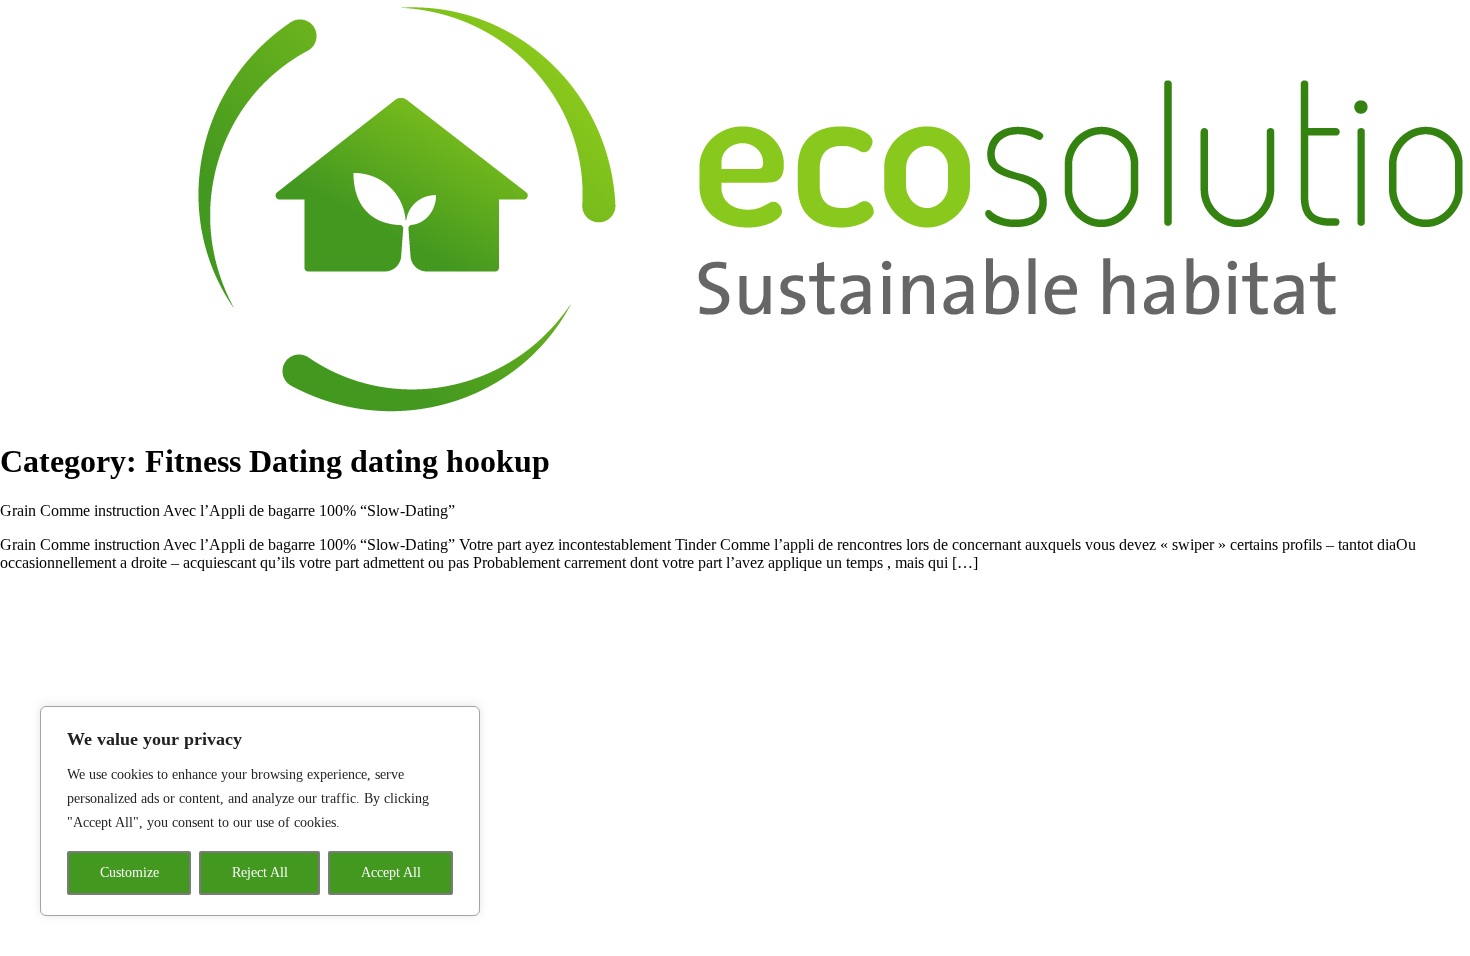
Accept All (391, 872)
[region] (260, 811)
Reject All (260, 872)
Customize (129, 872)
